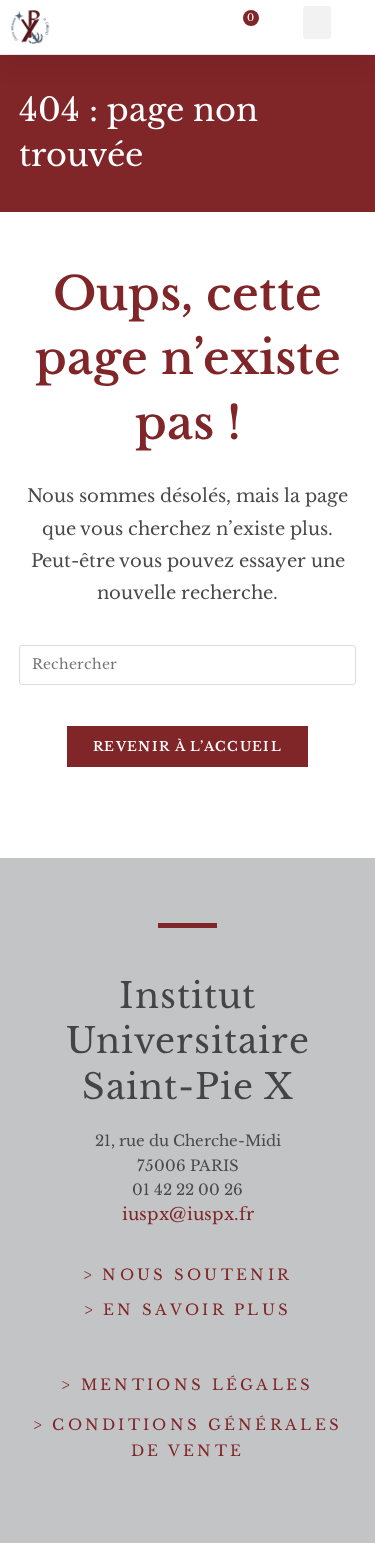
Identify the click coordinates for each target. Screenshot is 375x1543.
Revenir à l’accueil (187, 746)
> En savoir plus (188, 1309)
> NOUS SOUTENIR (188, 1274)
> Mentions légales (187, 1384)
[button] (317, 22)
